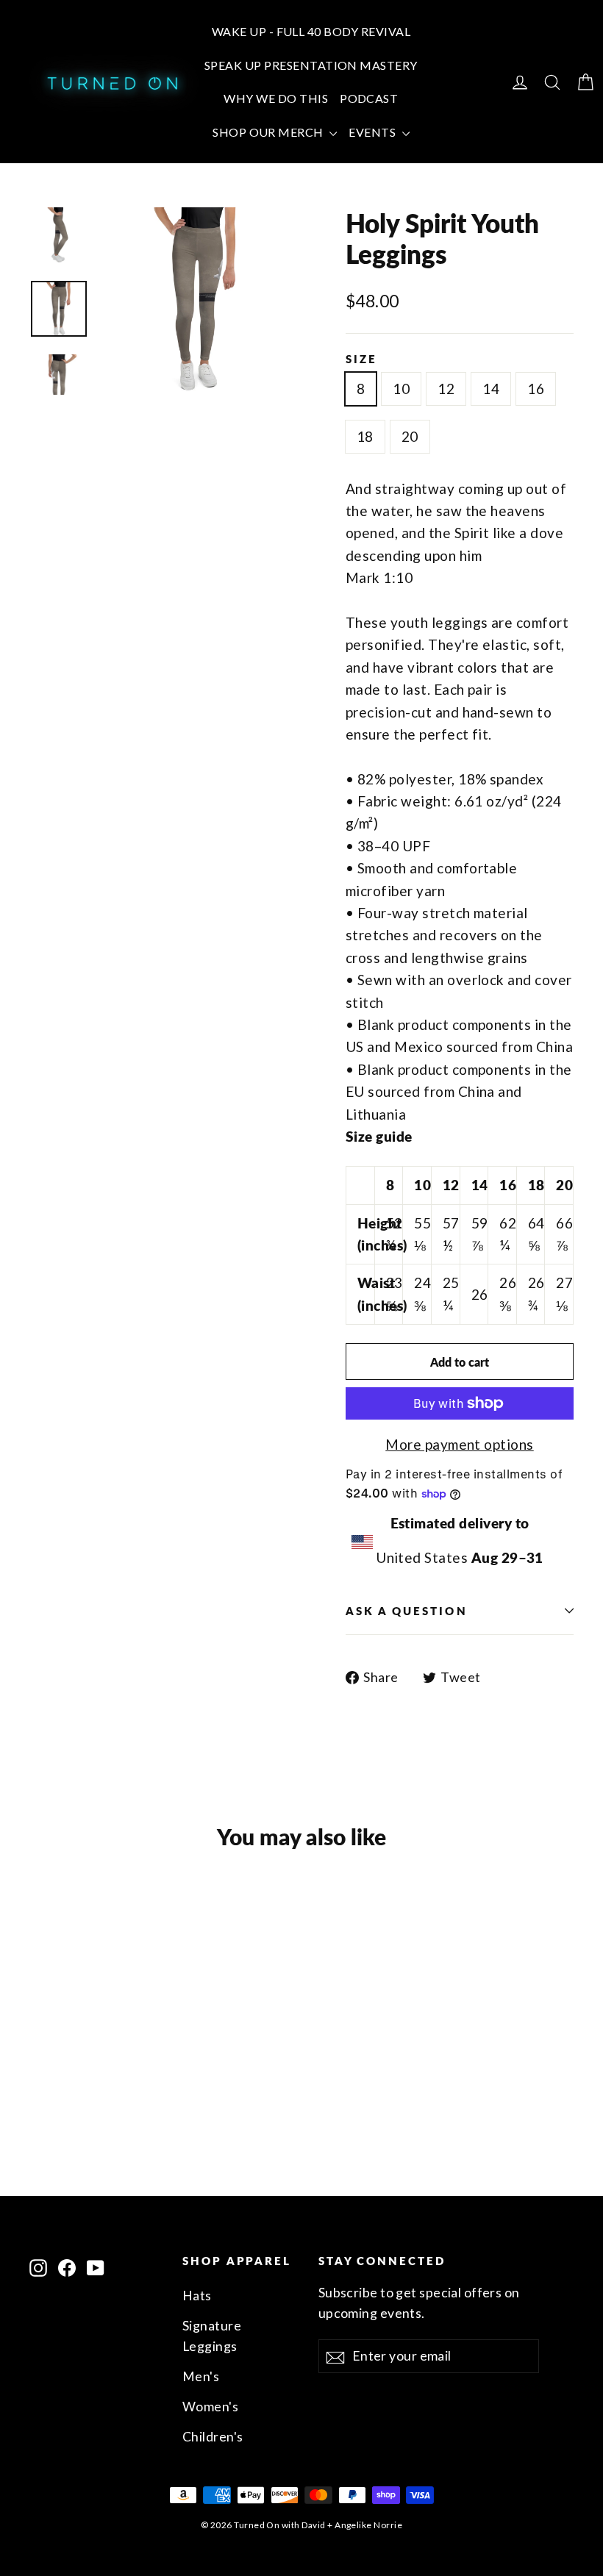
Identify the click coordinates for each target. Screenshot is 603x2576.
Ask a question (407, 1611)
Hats (197, 2296)
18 (365, 436)
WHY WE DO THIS (276, 98)
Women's (210, 2407)
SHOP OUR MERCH (269, 132)
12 (446, 389)
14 (491, 389)
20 (410, 436)
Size (361, 359)
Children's (213, 2437)
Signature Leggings (212, 2336)
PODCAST (369, 98)
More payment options (460, 1444)
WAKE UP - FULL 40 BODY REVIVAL (311, 31)
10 (401, 389)
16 (536, 389)
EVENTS (373, 132)
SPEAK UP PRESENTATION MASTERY (311, 65)
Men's (201, 2376)
